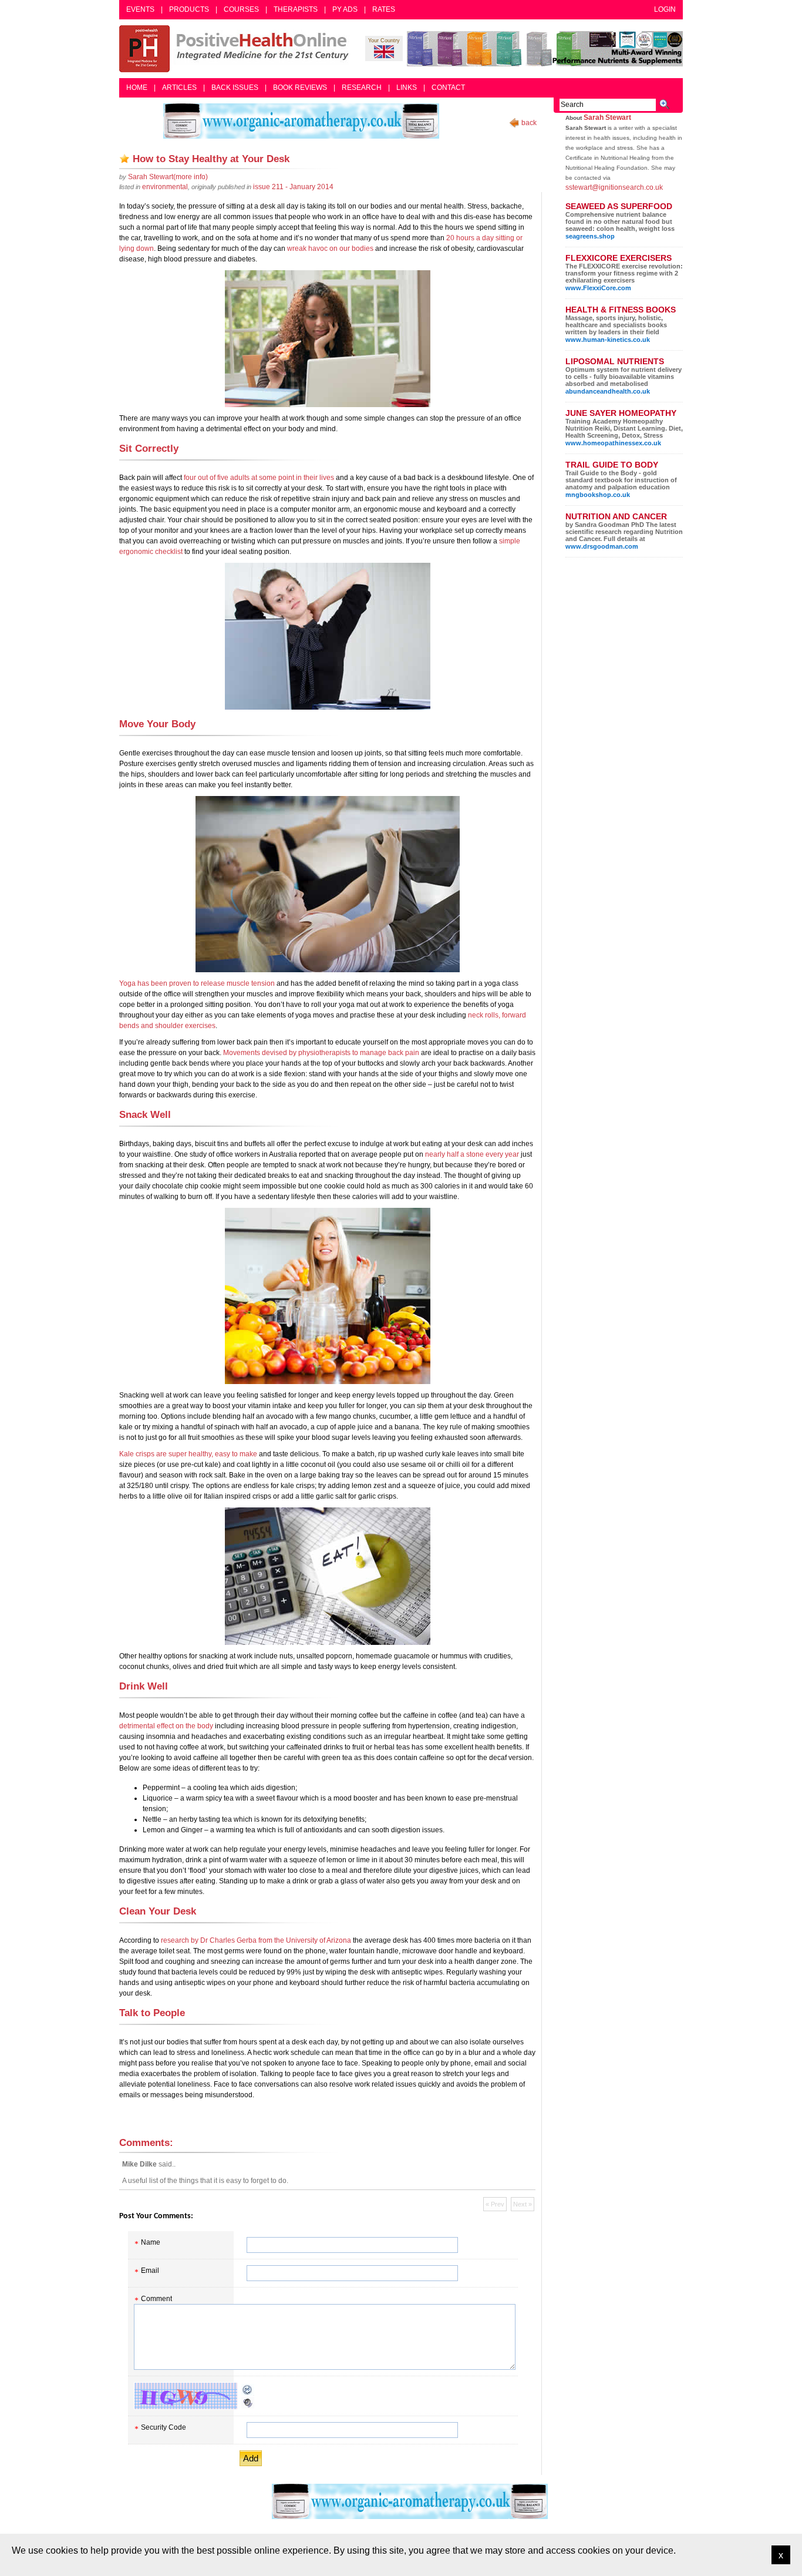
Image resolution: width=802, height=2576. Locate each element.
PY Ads (345, 9)
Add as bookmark (124, 159)
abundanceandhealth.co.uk (608, 391)
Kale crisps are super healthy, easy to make (188, 1454)
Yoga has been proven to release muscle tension (197, 983)
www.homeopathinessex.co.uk (613, 443)
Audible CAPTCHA (248, 2403)
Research (362, 88)
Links (407, 88)
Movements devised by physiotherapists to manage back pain (321, 1053)
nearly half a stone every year (472, 1154)
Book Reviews (300, 88)
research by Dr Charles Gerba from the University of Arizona (256, 1940)
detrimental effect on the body (166, 1726)
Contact (448, 88)
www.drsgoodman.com (602, 546)
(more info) (168, 177)
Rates (384, 9)
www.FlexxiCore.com (598, 288)
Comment (156, 2299)
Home (137, 88)
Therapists (296, 9)
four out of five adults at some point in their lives (259, 478)
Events (140, 9)
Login (665, 9)
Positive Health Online (237, 49)
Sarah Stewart (607, 117)
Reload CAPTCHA (248, 2390)
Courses (241, 9)
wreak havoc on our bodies (330, 248)
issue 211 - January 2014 (293, 187)
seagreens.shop (590, 236)
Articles (179, 88)
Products (189, 9)
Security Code (164, 2427)
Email (150, 2271)
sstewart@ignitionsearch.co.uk (614, 187)
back (529, 123)
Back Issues (235, 88)
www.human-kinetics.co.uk (608, 340)
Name (151, 2242)
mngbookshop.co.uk (598, 495)
